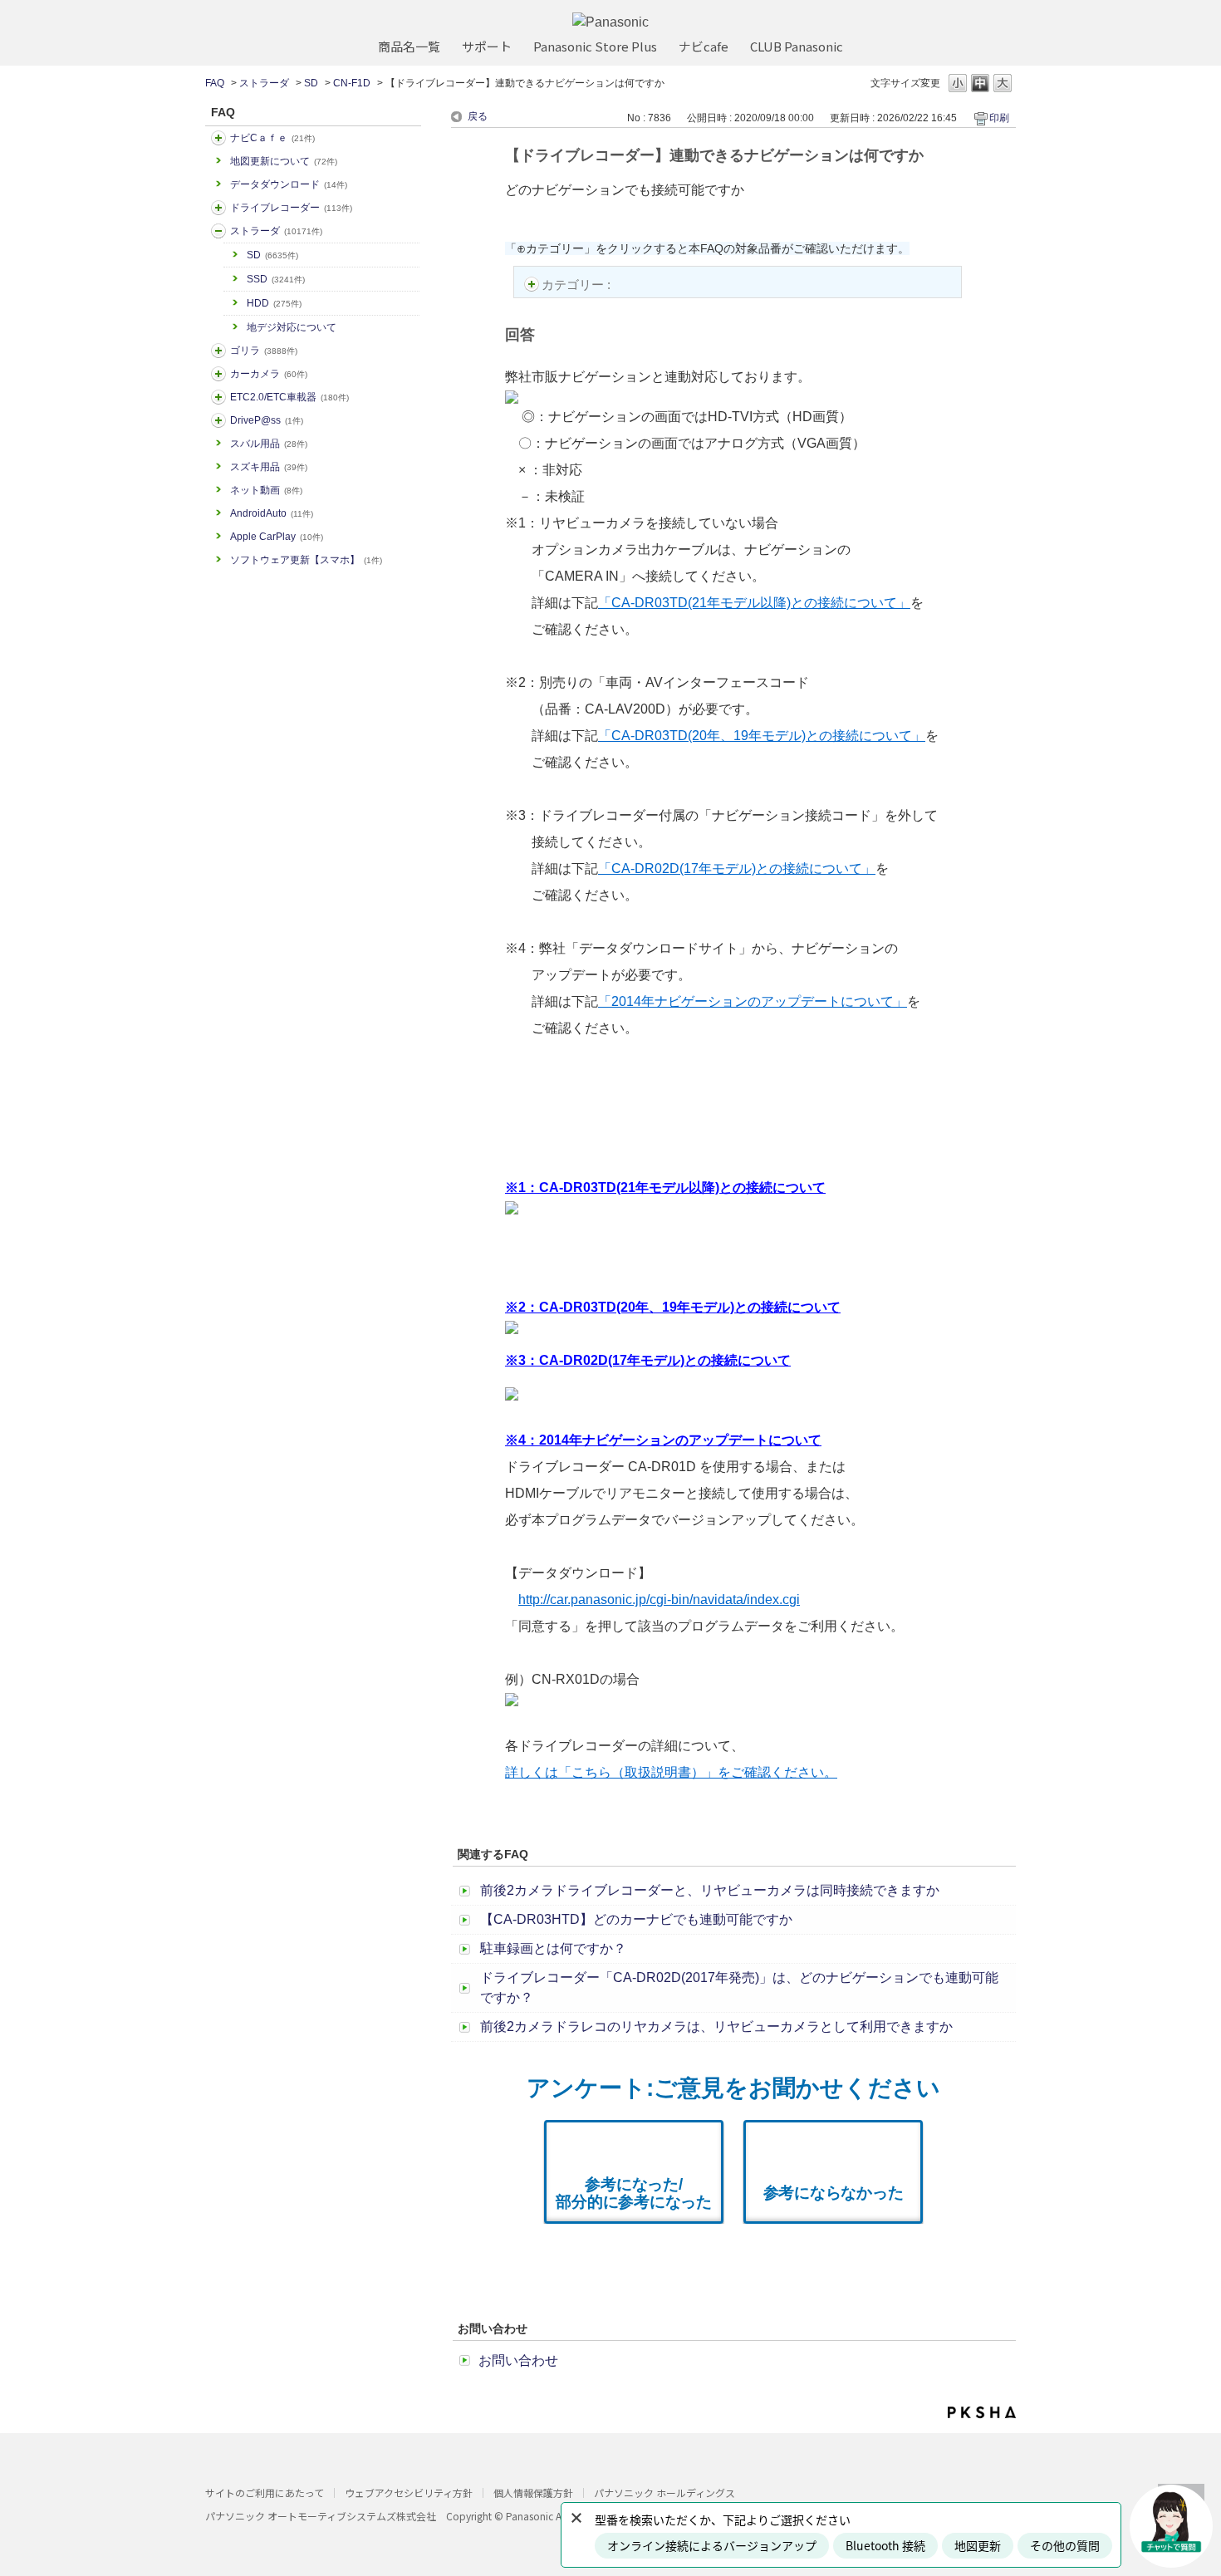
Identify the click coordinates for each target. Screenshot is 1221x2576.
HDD (274, 303)
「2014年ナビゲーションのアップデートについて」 (753, 1001)
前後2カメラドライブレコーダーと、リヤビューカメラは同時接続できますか (710, 1890)
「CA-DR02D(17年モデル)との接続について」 (737, 868)
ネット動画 (266, 490)
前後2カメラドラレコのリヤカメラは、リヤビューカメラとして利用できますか (716, 2026)
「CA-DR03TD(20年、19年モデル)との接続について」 (762, 736)
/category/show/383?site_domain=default (218, 351)
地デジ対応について (292, 327)
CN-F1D (352, 83)
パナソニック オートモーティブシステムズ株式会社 (321, 2516)
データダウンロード (289, 184)
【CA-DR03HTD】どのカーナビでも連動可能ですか (636, 1919)
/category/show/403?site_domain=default (218, 420)
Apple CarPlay (277, 537)
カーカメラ (269, 374)
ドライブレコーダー (291, 208)
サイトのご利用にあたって (265, 2493)
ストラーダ (264, 83)
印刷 (999, 118)
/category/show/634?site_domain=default (218, 208)
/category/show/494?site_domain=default (218, 374)
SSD (276, 279)
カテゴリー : (578, 285)
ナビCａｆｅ (272, 138)
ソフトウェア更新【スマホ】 (306, 560)
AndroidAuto (272, 513)
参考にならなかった (834, 2193)
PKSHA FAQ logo (982, 2412)
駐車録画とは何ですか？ (553, 1948)
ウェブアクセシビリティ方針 (409, 2493)
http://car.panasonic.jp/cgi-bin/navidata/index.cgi (659, 1600)
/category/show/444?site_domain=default (218, 397)
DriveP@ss (267, 420)
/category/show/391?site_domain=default (218, 231)
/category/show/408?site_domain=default (218, 138)
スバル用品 (269, 444)
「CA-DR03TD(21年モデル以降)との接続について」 (754, 603)
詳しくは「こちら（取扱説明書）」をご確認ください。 (671, 1772)
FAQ (215, 83)
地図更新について (284, 161)
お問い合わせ (518, 2360)
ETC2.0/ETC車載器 (289, 397)
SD (311, 83)
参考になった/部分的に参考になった (634, 2193)
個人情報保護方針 (533, 2493)
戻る (478, 116)
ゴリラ (264, 351)
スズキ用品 (269, 467)
